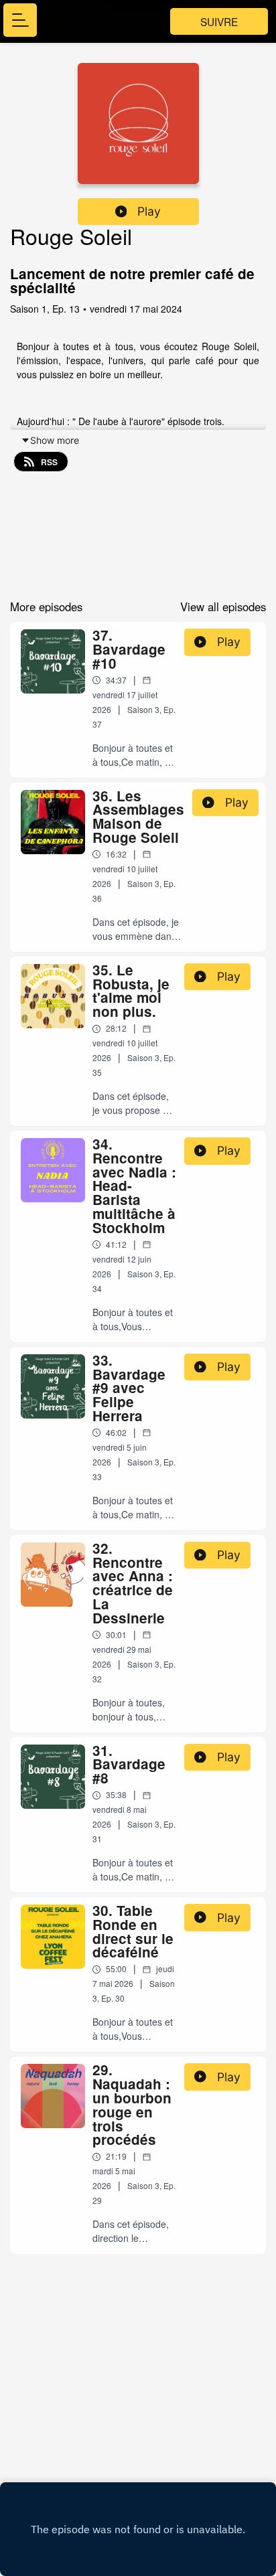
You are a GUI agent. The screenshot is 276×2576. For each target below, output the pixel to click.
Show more (55, 440)
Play (149, 211)
